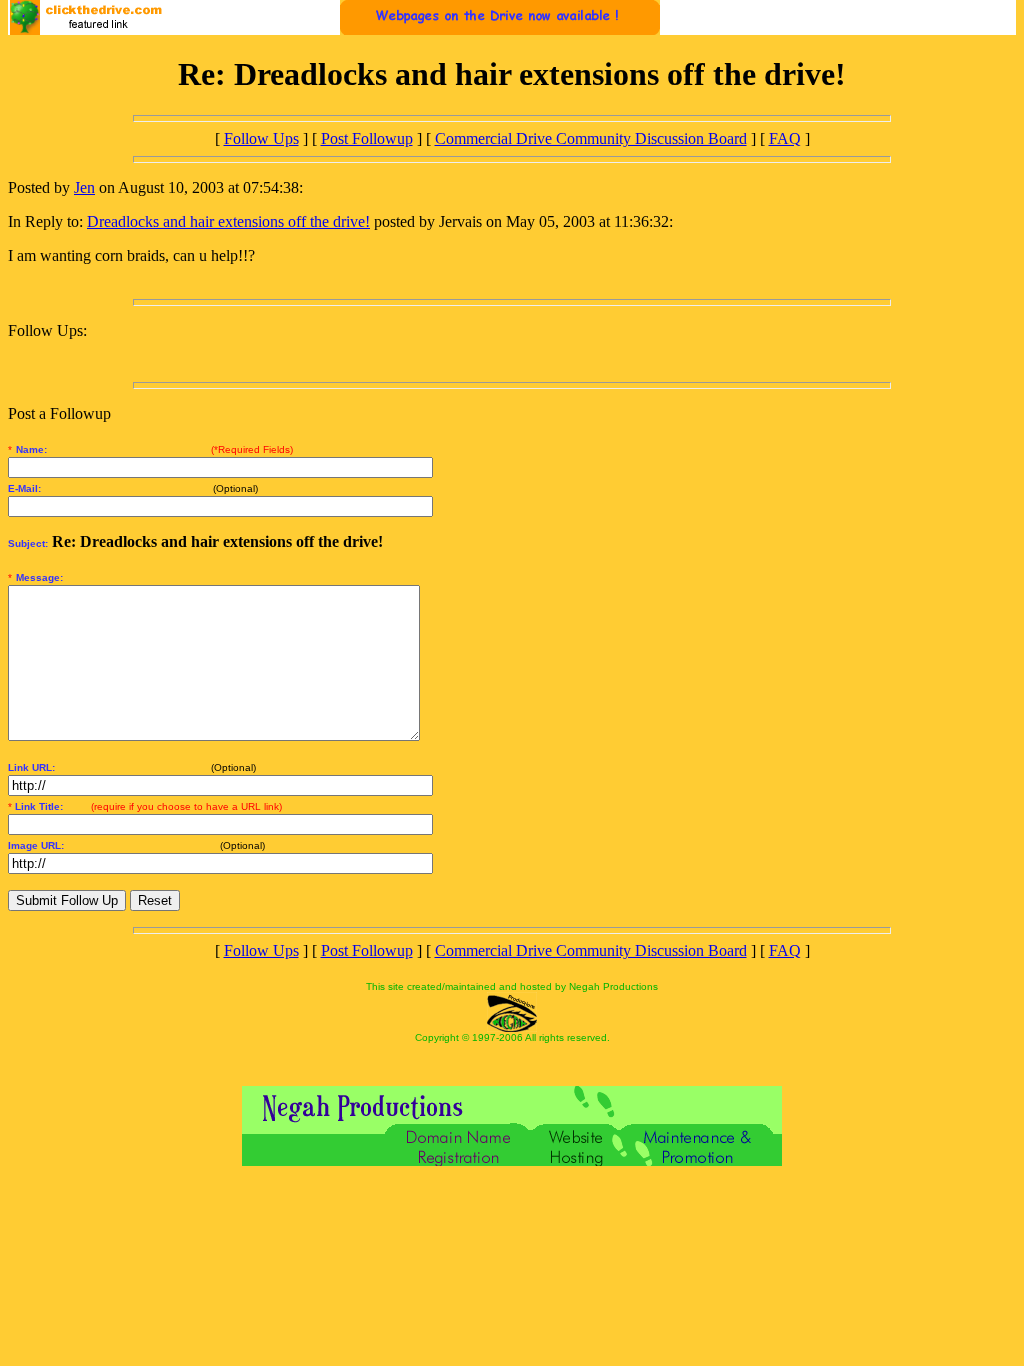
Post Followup (367, 138)
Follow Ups (261, 138)
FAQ (785, 138)
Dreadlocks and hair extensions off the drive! (228, 221)
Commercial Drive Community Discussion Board (591, 138)
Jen (84, 187)
